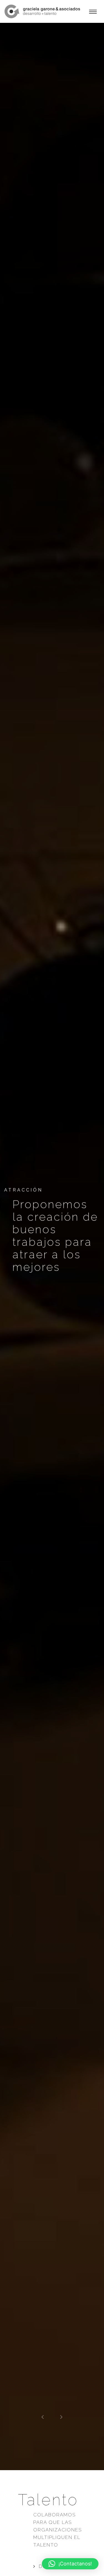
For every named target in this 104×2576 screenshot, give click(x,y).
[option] (52, 1246)
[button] (70, 2564)
